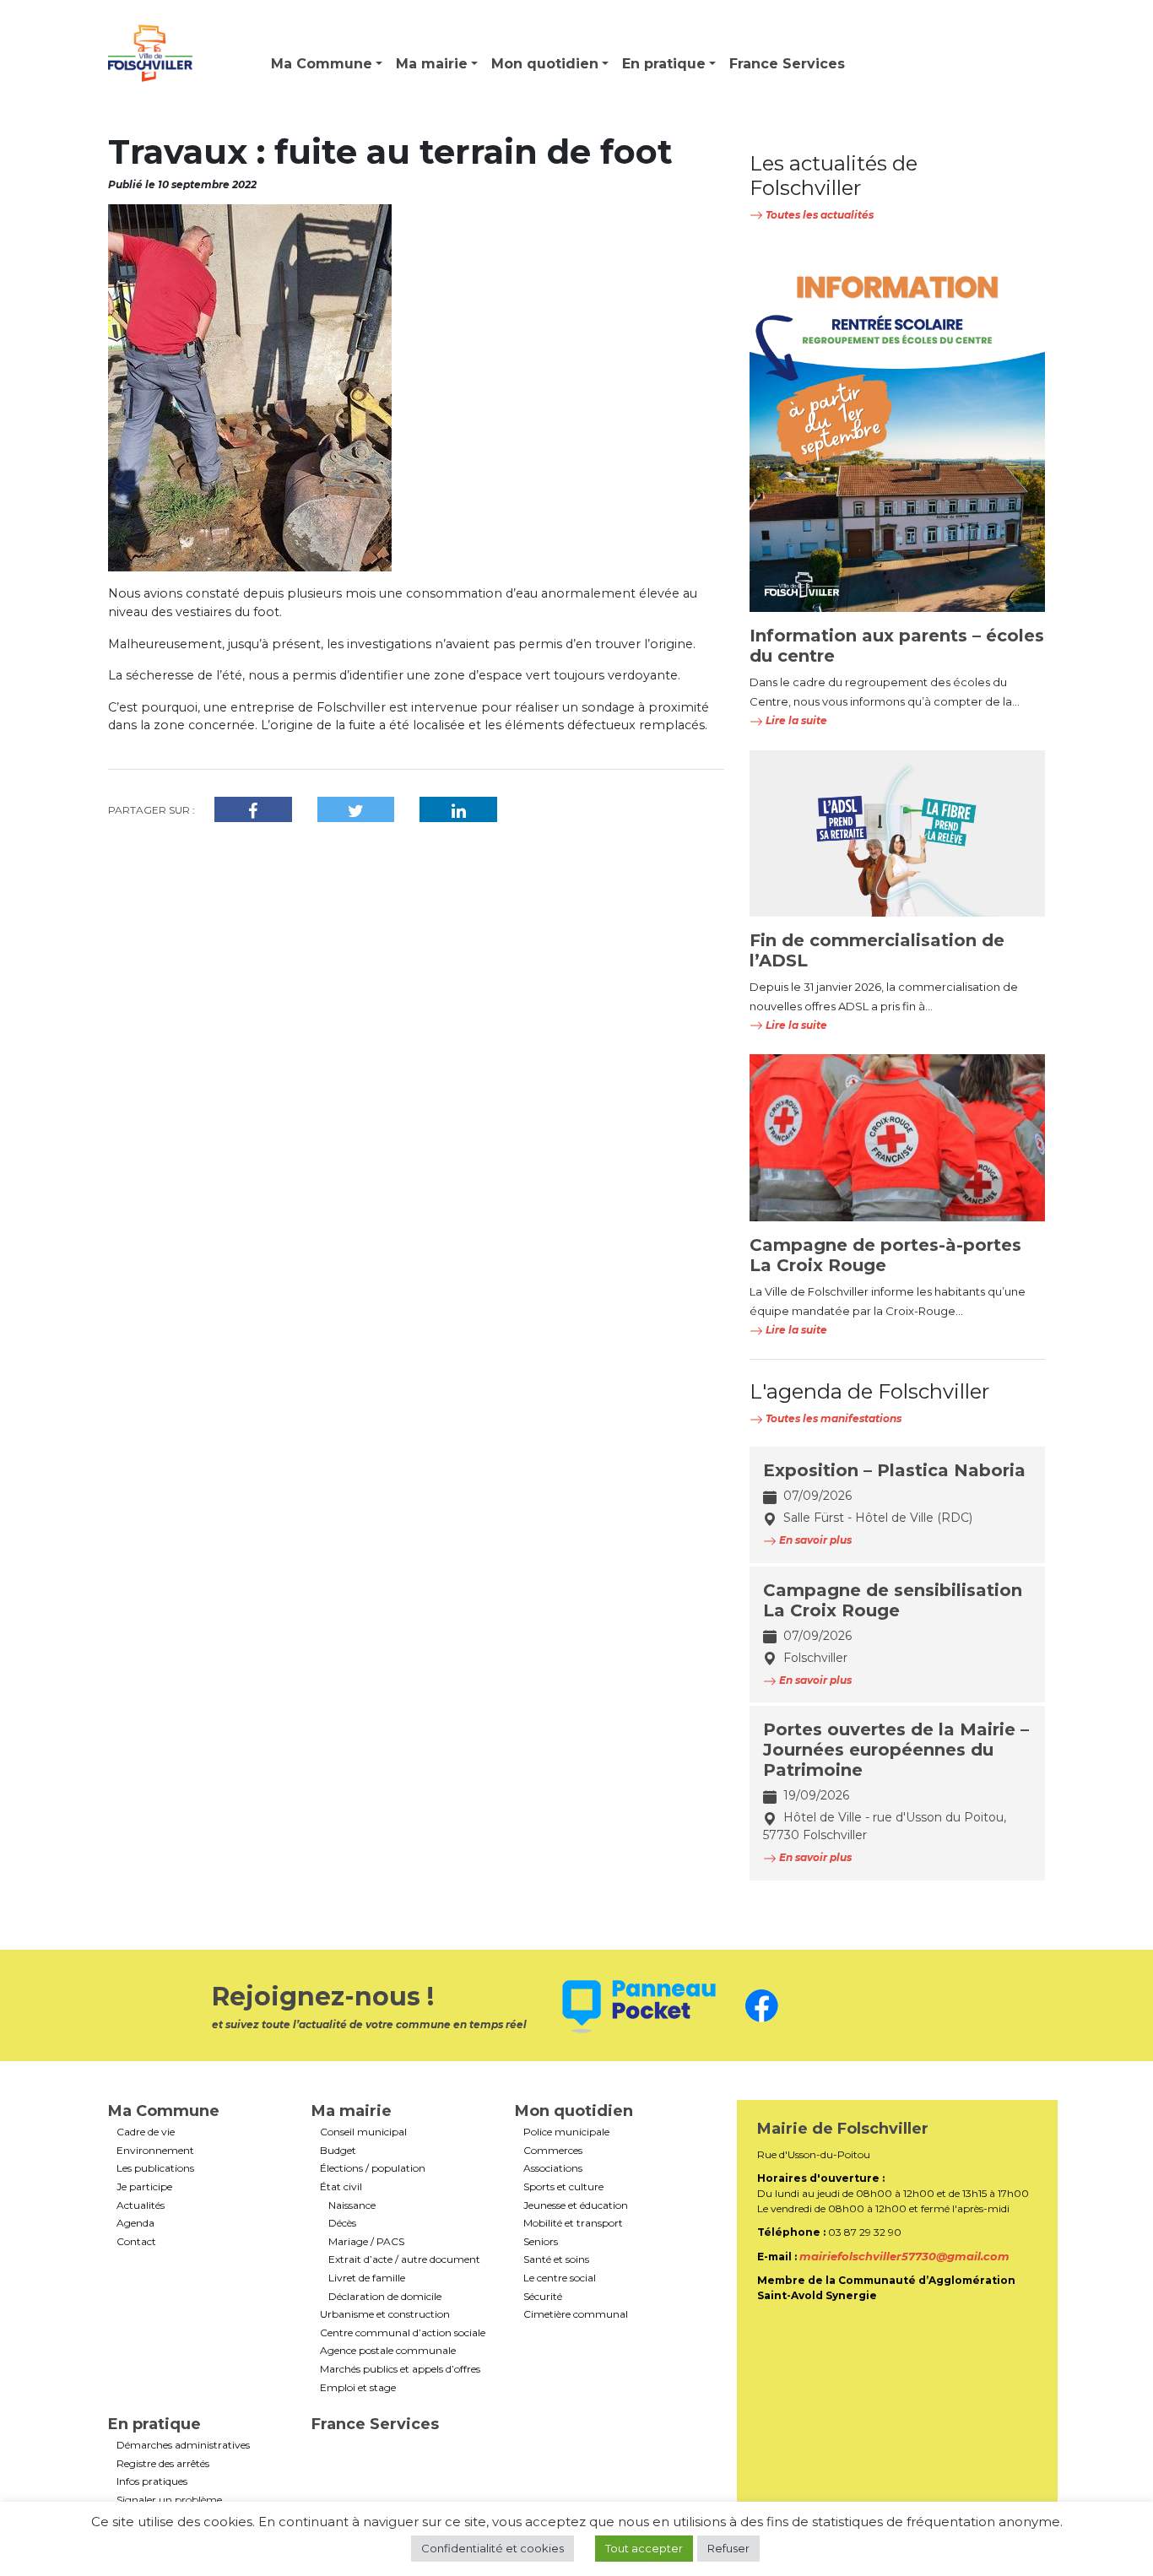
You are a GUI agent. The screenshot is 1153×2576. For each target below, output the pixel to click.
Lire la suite (795, 720)
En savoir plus (814, 1540)
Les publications (155, 2168)
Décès (342, 2223)
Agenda (135, 2223)
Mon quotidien (545, 64)
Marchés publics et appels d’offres (400, 2369)
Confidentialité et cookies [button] (493, 2548)
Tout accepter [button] (644, 2548)
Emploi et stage (358, 2388)
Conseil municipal (363, 2132)
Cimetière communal (576, 2314)
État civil (341, 2187)
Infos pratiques (152, 2481)
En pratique (664, 64)
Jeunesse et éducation (576, 2205)
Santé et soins (556, 2259)
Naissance (352, 2205)
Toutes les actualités (818, 215)
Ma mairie (432, 64)
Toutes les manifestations (832, 1418)
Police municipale (566, 2132)
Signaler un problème (169, 2500)
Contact (136, 2242)
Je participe (144, 2187)
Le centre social (560, 2278)
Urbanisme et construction (385, 2314)
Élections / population (373, 2168)
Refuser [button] (728, 2548)
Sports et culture (563, 2187)
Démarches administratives (183, 2445)
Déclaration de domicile (385, 2297)
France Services (787, 64)
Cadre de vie (146, 2132)
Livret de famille (367, 2278)
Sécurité (543, 2297)
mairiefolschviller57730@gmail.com (904, 2256)
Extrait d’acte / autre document (404, 2259)
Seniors (541, 2242)
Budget (338, 2151)
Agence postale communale (388, 2351)
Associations (553, 2168)
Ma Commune (322, 64)
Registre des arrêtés (163, 2464)
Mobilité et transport (573, 2223)
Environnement (155, 2151)
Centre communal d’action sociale (403, 2333)
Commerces (553, 2151)
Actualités (141, 2205)
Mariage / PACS (366, 2242)
